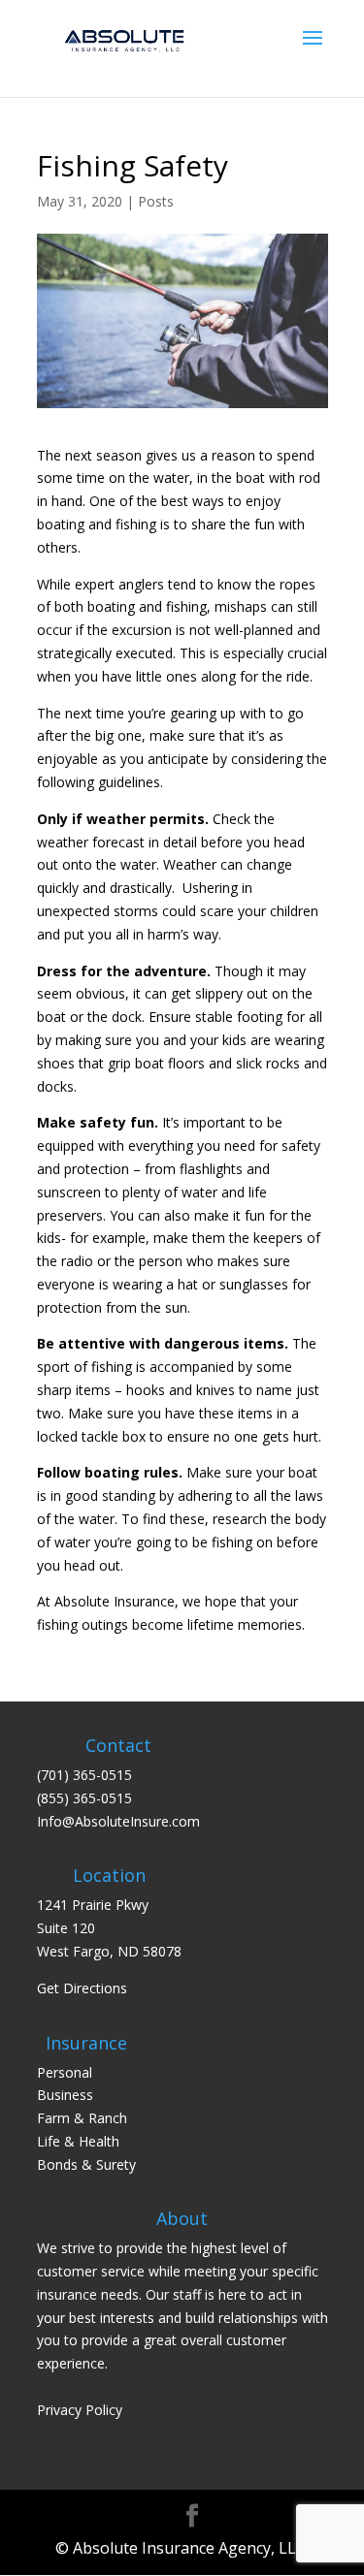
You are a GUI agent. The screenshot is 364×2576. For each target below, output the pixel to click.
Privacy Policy (80, 2410)
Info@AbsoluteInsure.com (118, 1821)
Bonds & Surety (86, 2164)
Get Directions (82, 1988)
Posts (156, 201)
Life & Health (78, 2141)
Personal (65, 2072)
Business (65, 2095)
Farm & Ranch (82, 2118)
